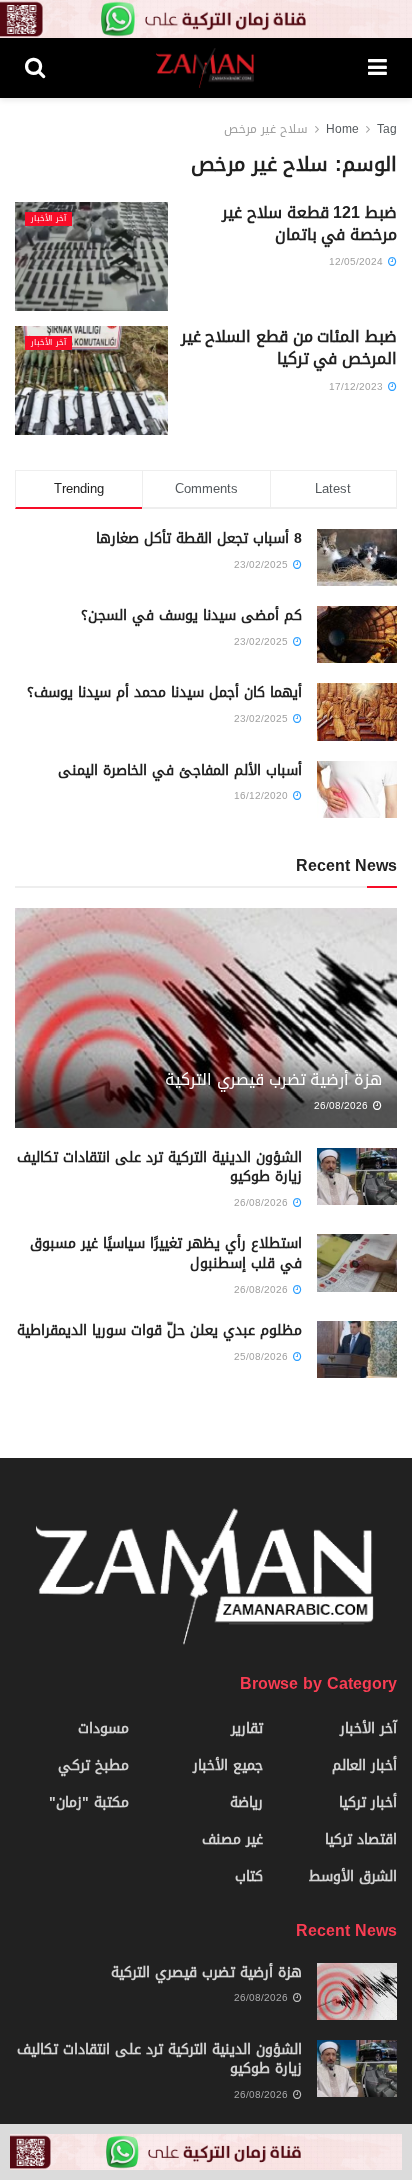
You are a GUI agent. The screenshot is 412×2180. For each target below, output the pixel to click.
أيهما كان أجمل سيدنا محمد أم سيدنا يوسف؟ (164, 692)
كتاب (249, 1876)
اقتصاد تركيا (361, 1839)
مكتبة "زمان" (89, 1802)
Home (342, 129)
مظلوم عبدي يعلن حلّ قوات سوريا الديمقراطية (159, 1330)
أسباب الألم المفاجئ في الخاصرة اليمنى (180, 770)
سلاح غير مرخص (266, 129)
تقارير (247, 1728)
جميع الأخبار (228, 1765)
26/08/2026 (342, 1105)
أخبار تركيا (368, 1802)
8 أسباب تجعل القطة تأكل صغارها (199, 538)
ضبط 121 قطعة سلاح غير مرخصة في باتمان (309, 223)
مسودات (103, 1728)
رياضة (246, 1802)
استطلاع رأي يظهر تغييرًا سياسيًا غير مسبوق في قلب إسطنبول (166, 1253)
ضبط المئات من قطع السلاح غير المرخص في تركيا (289, 347)
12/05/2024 (357, 261)
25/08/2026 (262, 1356)
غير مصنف (232, 1839)
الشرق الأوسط (353, 1876)
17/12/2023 (357, 386)
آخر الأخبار (48, 219)
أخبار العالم (364, 1765)
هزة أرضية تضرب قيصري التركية (273, 1079)
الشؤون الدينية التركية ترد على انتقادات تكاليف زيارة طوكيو (159, 1167)
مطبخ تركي (93, 1765)
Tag (387, 129)
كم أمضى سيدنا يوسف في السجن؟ (191, 615)
